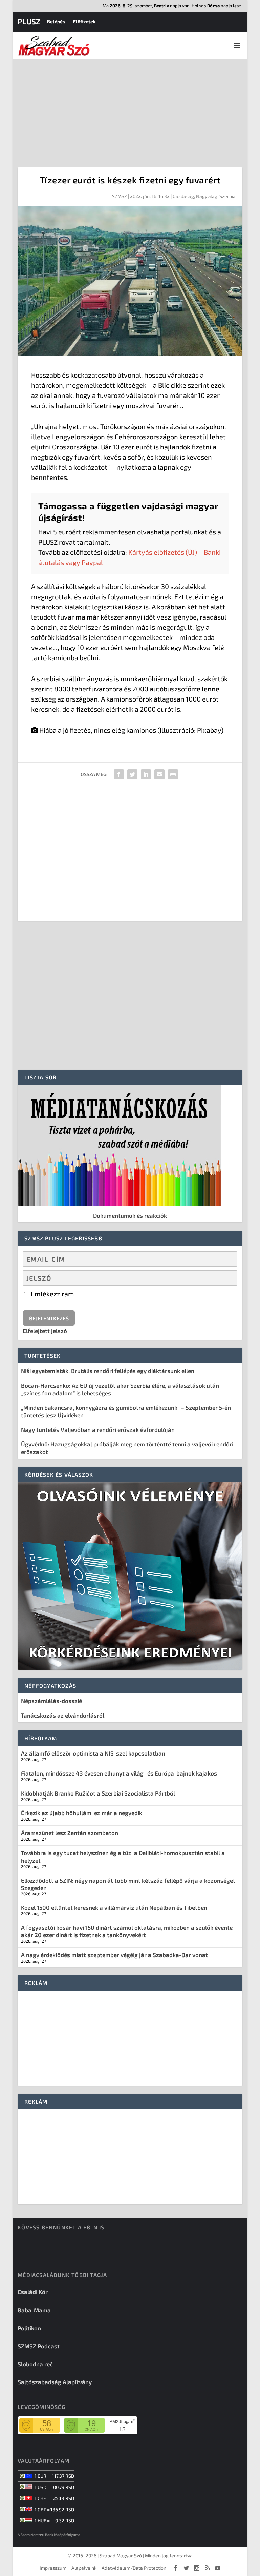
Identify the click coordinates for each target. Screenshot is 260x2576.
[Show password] (226, 1278)
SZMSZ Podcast (39, 2346)
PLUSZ (29, 21)
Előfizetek (84, 22)
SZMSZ (120, 196)
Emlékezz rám (52, 1294)
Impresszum (53, 2568)
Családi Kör (33, 2292)
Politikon (29, 2328)
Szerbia (227, 196)
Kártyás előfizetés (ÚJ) (163, 552)
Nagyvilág (207, 196)
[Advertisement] (130, 110)
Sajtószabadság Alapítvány (55, 2382)
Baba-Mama (34, 2310)
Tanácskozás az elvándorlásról (63, 1715)
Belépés (56, 22)
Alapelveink (84, 2568)
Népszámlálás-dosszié (51, 1701)
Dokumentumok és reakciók (130, 1215)
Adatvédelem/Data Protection (134, 2568)
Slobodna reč (35, 2364)
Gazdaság (183, 196)
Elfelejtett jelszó (45, 1331)
